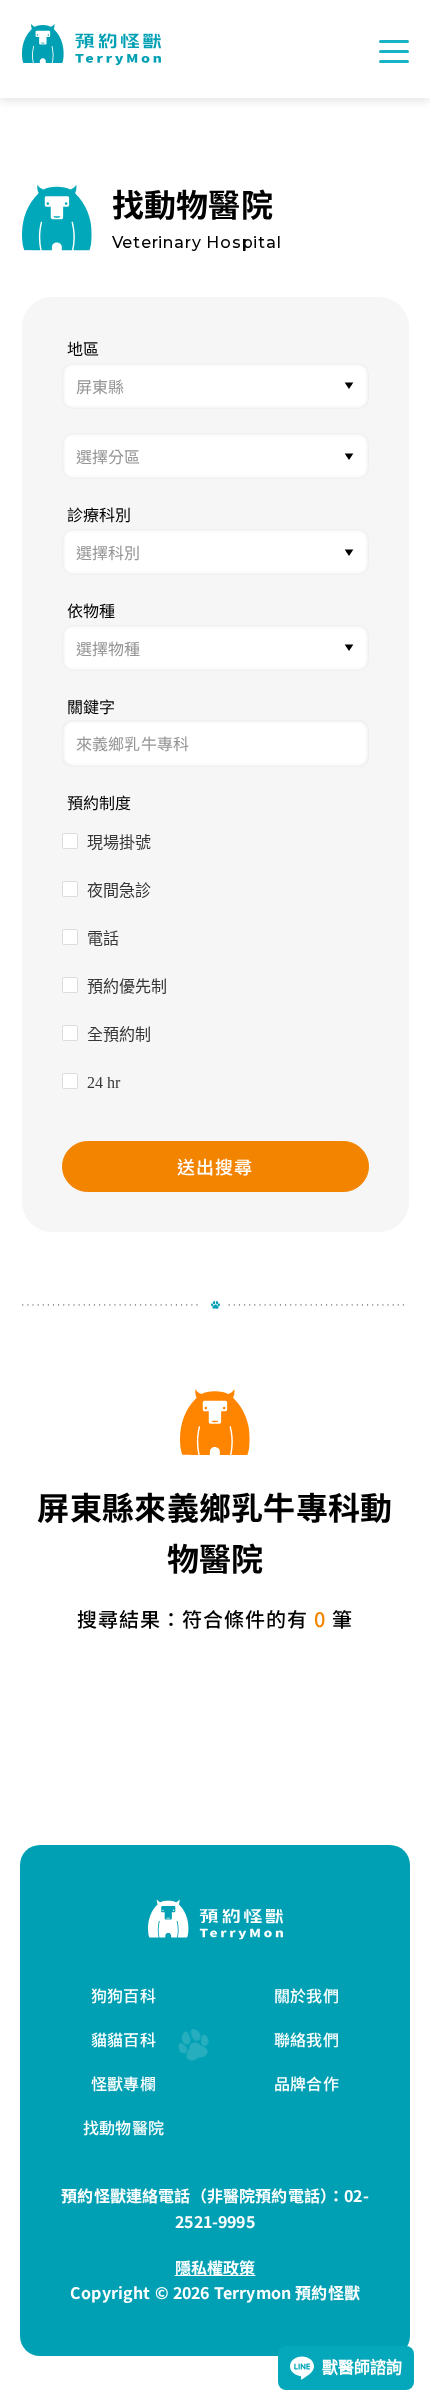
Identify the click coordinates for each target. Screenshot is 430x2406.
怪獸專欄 (123, 2083)
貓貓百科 (123, 2039)
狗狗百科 (123, 1995)
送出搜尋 (215, 1166)
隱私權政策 (215, 2267)
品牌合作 (306, 2083)
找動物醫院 (123, 2127)
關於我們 (306, 1995)
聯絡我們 (306, 2039)
